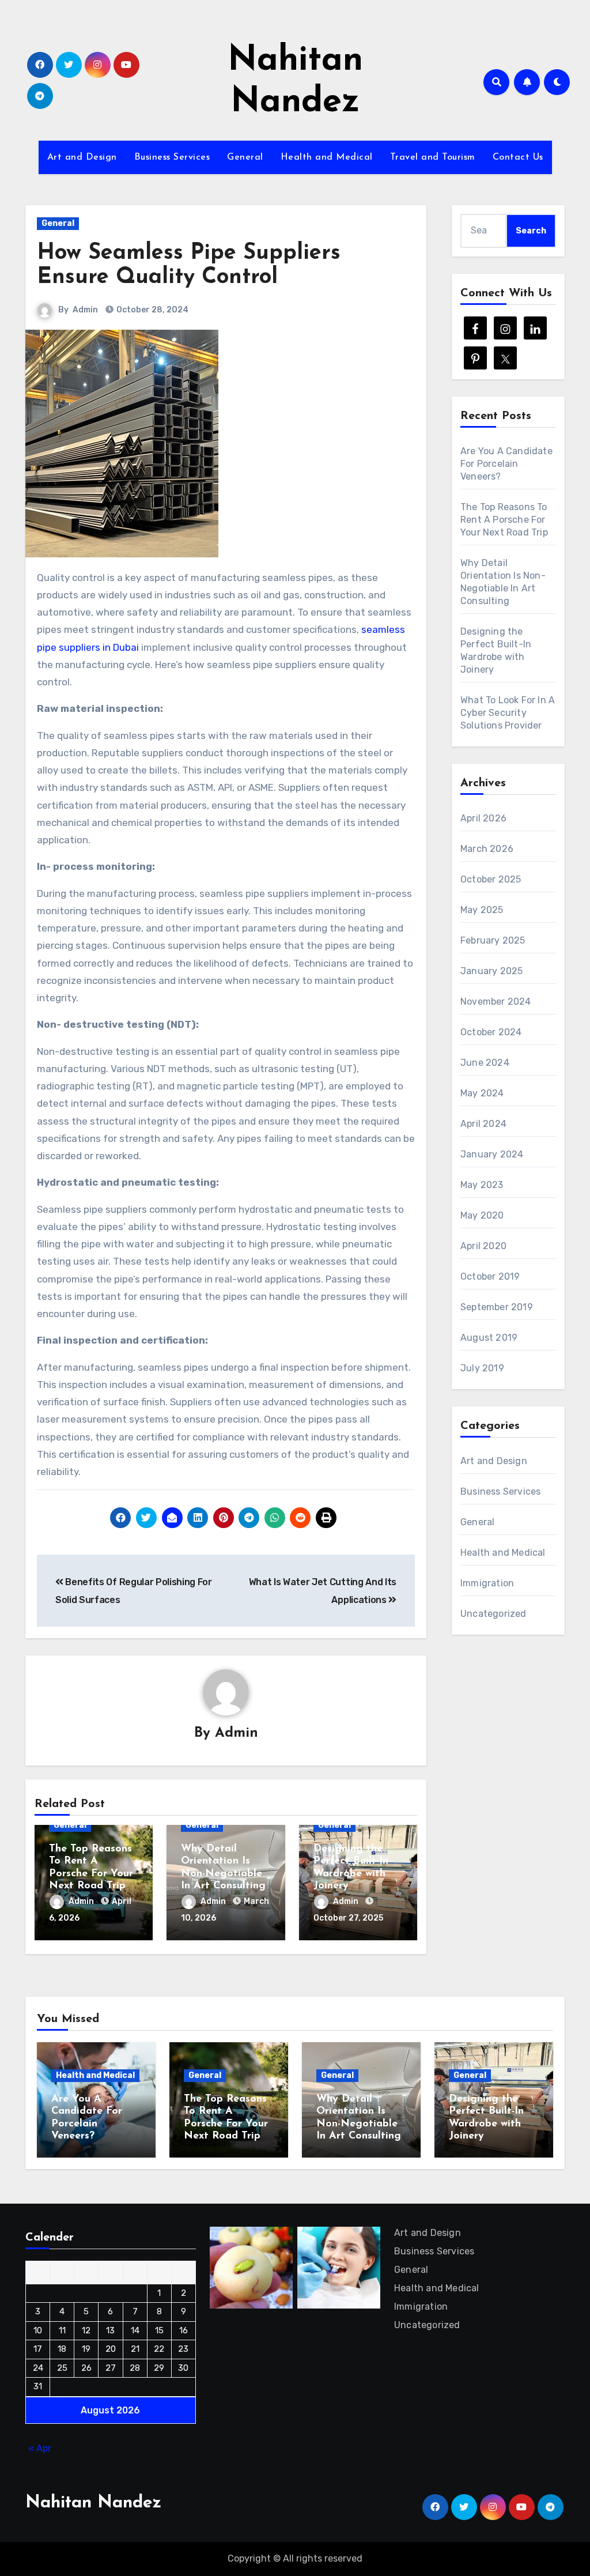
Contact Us (518, 157)
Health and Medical (327, 157)
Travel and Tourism (433, 157)
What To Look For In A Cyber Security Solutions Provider (508, 713)
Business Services (172, 157)
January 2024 (492, 1154)
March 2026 (487, 849)
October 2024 (491, 1032)
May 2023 (482, 1185)
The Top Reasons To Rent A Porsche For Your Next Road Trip (504, 520)
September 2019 (497, 1307)
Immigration (487, 1583)
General (245, 157)
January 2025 (491, 971)
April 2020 (483, 1246)
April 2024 (483, 1124)
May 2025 (482, 910)
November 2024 (496, 1002)
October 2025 (491, 879)
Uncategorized (493, 1614)
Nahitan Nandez (93, 2503)
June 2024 (485, 1063)
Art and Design (82, 157)
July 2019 (482, 1368)
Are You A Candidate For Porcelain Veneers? (506, 464)
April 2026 (483, 818)
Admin (85, 310)
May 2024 (482, 1093)
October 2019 (490, 1276)
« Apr (40, 2448)
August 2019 (489, 1338)
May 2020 (482, 1215)
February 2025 (493, 940)
